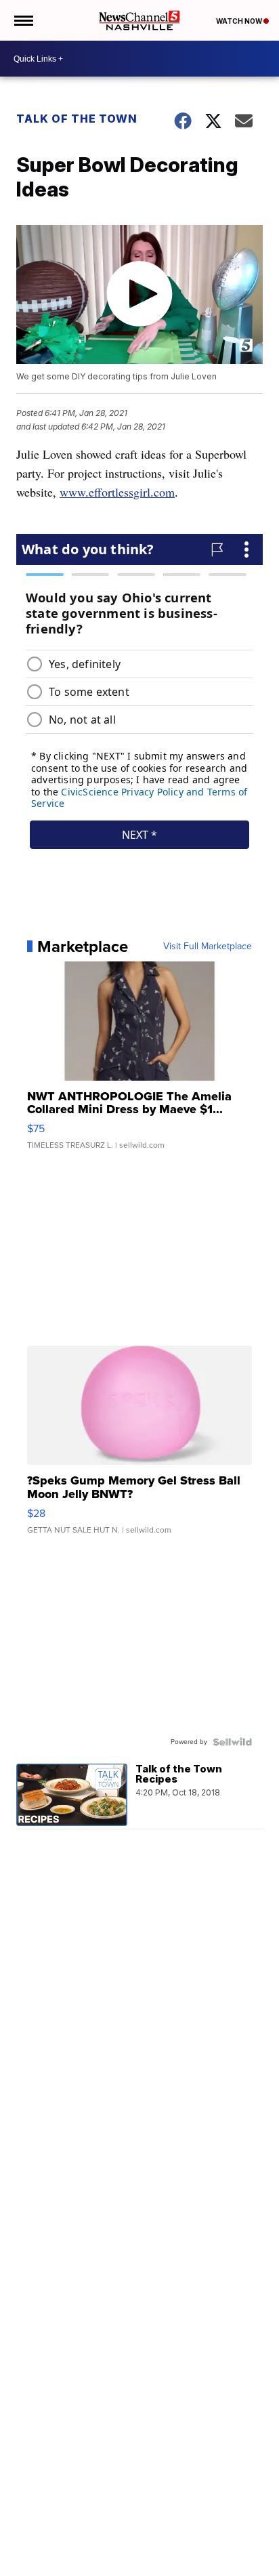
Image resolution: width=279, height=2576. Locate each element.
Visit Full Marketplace (208, 947)
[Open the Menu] (23, 20)
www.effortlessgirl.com (117, 492)
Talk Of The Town (77, 119)
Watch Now (240, 21)
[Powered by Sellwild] (232, 1742)
